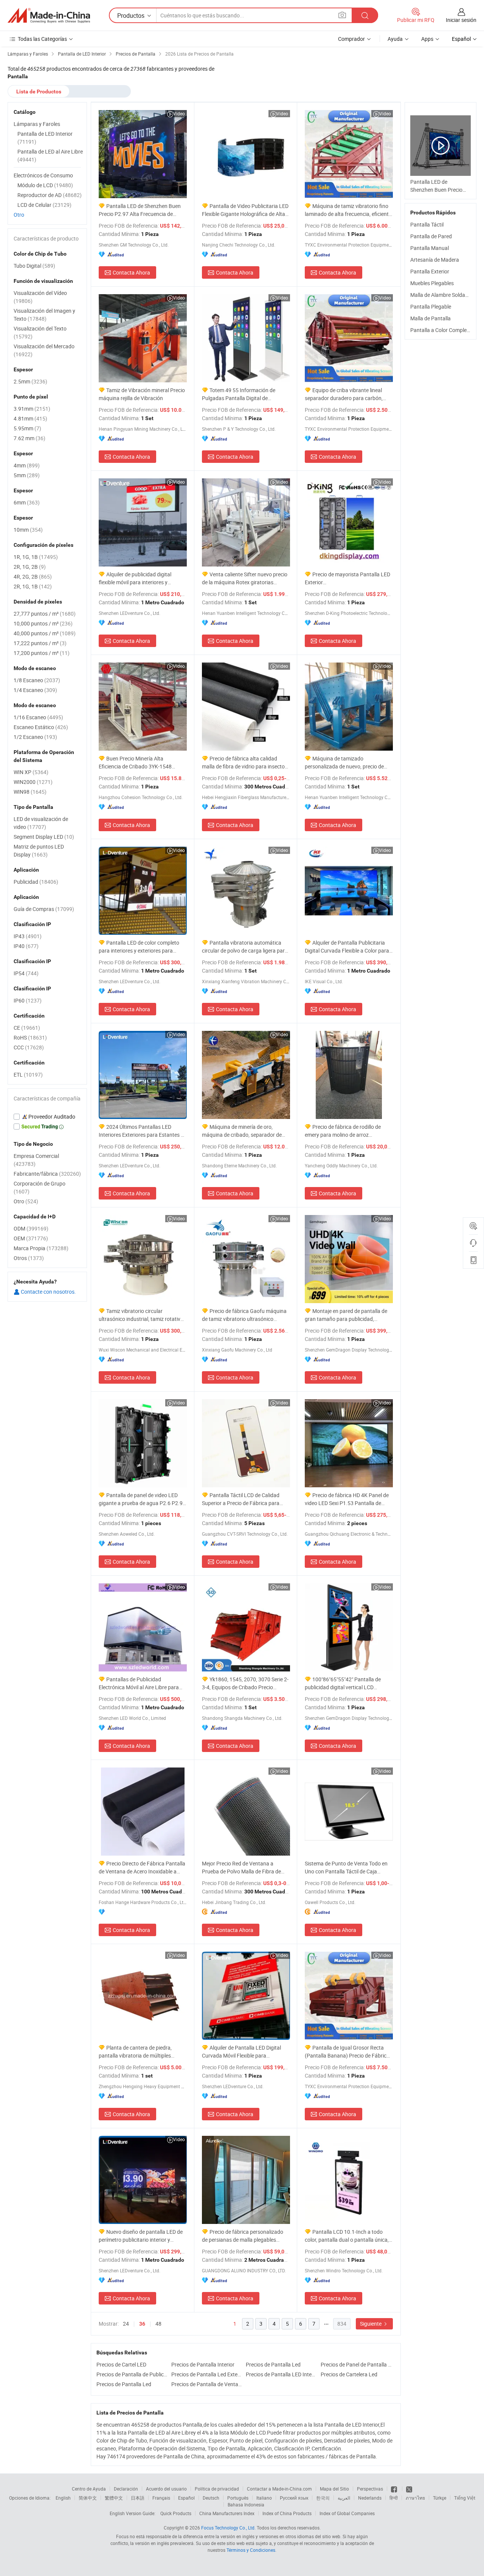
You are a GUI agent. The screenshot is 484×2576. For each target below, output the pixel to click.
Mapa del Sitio (334, 2489)
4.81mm (30, 418)
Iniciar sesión (461, 20)
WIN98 (30, 792)
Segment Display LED (44, 837)
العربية (344, 2498)
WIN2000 (33, 782)
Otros (29, 1258)
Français (161, 2498)
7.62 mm (29, 438)
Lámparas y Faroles (37, 124)
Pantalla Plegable (431, 306)
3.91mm (32, 409)
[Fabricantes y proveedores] (49, 16)
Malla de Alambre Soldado (441, 295)
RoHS (30, 1037)
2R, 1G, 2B (30, 567)
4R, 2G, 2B (33, 576)
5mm (27, 475)
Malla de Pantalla (430, 318)
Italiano (264, 2498)
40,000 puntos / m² (45, 633)
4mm (27, 465)
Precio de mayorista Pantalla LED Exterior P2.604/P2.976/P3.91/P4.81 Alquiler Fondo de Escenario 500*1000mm (348, 578)
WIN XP (31, 772)
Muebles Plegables (432, 283)
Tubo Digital (34, 266)
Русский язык (294, 2498)
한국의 (323, 2498)
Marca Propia (41, 1248)
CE (27, 1028)
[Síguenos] (395, 2489)
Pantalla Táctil (427, 224)
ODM (31, 1228)
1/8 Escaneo (37, 680)
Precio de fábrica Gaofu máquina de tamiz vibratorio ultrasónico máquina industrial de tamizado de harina (244, 1315)
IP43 (28, 936)
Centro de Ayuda (89, 2489)
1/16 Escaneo (38, 717)
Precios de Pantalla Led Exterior (207, 2374)
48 (158, 2324)
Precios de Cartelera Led (349, 2374)
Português (238, 2498)
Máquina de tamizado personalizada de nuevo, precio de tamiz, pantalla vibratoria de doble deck (344, 763)
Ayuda (395, 39)
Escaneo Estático (41, 727)
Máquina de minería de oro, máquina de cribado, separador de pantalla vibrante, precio (242, 1131)
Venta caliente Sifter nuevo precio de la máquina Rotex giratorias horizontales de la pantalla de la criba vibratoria (245, 578)
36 (142, 2324)
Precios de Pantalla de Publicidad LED (132, 2374)
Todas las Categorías (42, 39)
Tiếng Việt (465, 2498)
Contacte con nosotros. (48, 1292)
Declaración (126, 2489)
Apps (427, 39)
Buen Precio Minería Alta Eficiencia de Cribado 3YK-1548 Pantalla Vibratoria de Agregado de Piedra (140, 763)
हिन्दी (394, 2498)
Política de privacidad (217, 2489)
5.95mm (27, 428)
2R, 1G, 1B (33, 586)
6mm (27, 502)
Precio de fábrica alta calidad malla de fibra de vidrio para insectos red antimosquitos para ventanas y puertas (245, 763)
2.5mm (30, 381)
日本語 (138, 2498)
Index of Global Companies (347, 2513)
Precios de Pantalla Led (273, 2364)
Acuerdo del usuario (166, 2489)
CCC (29, 1047)
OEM (31, 1238)
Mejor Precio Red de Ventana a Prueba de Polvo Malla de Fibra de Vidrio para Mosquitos (241, 1868)
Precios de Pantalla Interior (203, 2364)
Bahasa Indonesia (246, 2505)
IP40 (26, 946)
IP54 (26, 973)
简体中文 (88, 2498)
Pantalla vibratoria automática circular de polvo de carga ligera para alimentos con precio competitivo (245, 947)
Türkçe (440, 2498)
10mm (28, 530)
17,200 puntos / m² (42, 653)
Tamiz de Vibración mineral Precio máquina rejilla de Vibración (142, 394)
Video (179, 113)
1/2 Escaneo (35, 737)
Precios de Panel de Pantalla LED (356, 2364)
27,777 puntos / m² (45, 614)
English (63, 2498)
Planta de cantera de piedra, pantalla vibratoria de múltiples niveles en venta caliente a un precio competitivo (140, 2052)
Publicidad (36, 882)
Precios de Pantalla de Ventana (207, 2384)
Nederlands (370, 2498)
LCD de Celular (44, 205)
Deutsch (211, 2498)
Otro (19, 215)
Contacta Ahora (131, 272)
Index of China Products (287, 2513)
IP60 (28, 1000)
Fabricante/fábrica (47, 1174)
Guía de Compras (44, 909)
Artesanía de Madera (435, 260)
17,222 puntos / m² (40, 643)
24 (126, 2324)
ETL (28, 1075)
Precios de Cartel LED (121, 2364)
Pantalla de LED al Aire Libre (50, 155)
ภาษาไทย (415, 2498)
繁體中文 (114, 2498)
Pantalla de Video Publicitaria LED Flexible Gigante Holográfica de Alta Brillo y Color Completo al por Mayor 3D (245, 210)
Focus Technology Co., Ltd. (228, 2528)
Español (186, 2498)
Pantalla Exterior (430, 271)
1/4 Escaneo (35, 690)
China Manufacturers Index (227, 2513)
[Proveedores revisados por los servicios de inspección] (47, 1117)
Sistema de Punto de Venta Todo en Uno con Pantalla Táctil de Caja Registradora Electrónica (346, 1868)
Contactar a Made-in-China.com (279, 2489)
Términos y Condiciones (251, 2550)
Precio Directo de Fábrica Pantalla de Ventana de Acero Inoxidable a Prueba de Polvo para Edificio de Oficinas (142, 1868)
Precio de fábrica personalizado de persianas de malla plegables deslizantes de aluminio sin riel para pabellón (243, 2236)
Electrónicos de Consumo (43, 175)
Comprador (351, 39)
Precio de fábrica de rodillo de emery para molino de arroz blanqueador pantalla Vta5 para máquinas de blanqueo (343, 1131)
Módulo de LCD (45, 185)
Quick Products (176, 2513)
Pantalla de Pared (431, 236)
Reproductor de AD (50, 195)
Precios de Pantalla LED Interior (281, 2374)
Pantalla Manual (430, 248)
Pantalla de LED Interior (45, 138)
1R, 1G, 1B (36, 557)
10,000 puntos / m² (43, 623)
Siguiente (371, 2324)
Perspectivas (370, 2489)
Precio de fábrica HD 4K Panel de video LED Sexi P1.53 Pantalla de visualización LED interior (347, 1499)
